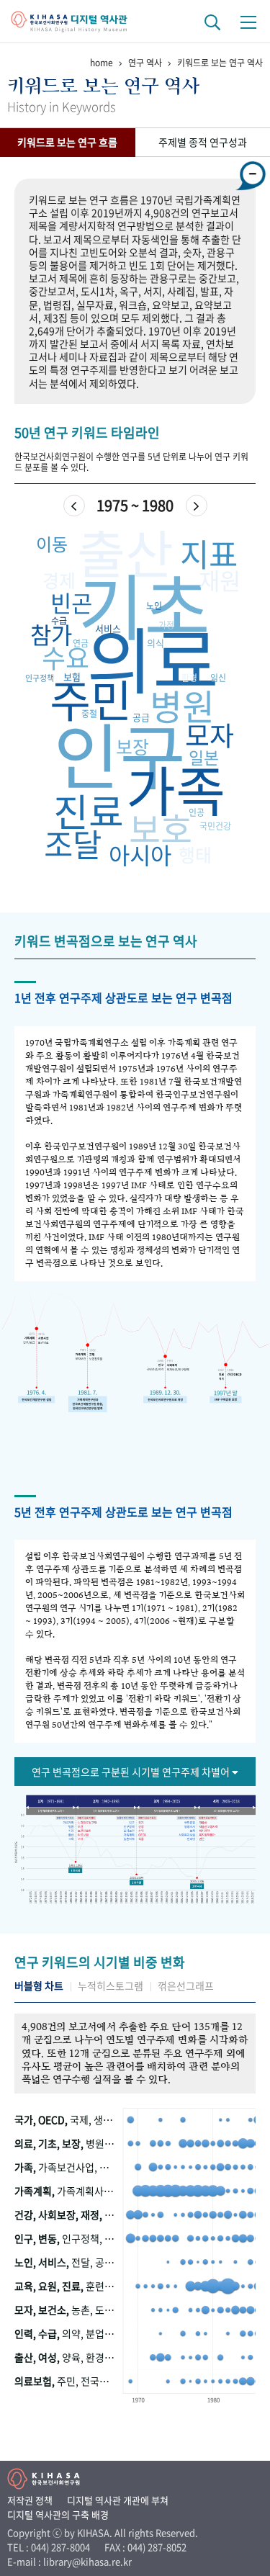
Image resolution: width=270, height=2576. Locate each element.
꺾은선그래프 (186, 1986)
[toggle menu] (248, 22)
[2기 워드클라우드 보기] (105, 1810)
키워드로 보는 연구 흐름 (67, 142)
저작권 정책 (30, 2500)
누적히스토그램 (111, 1986)
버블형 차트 (39, 1986)
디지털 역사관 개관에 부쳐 (118, 2500)
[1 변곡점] (76, 1871)
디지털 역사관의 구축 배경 (58, 2514)
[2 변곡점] (136, 1881)
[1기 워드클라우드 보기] (49, 1810)
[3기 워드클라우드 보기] (167, 1810)
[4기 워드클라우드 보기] (229, 1810)
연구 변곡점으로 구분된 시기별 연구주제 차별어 (132, 1772)
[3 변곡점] (197, 1886)
